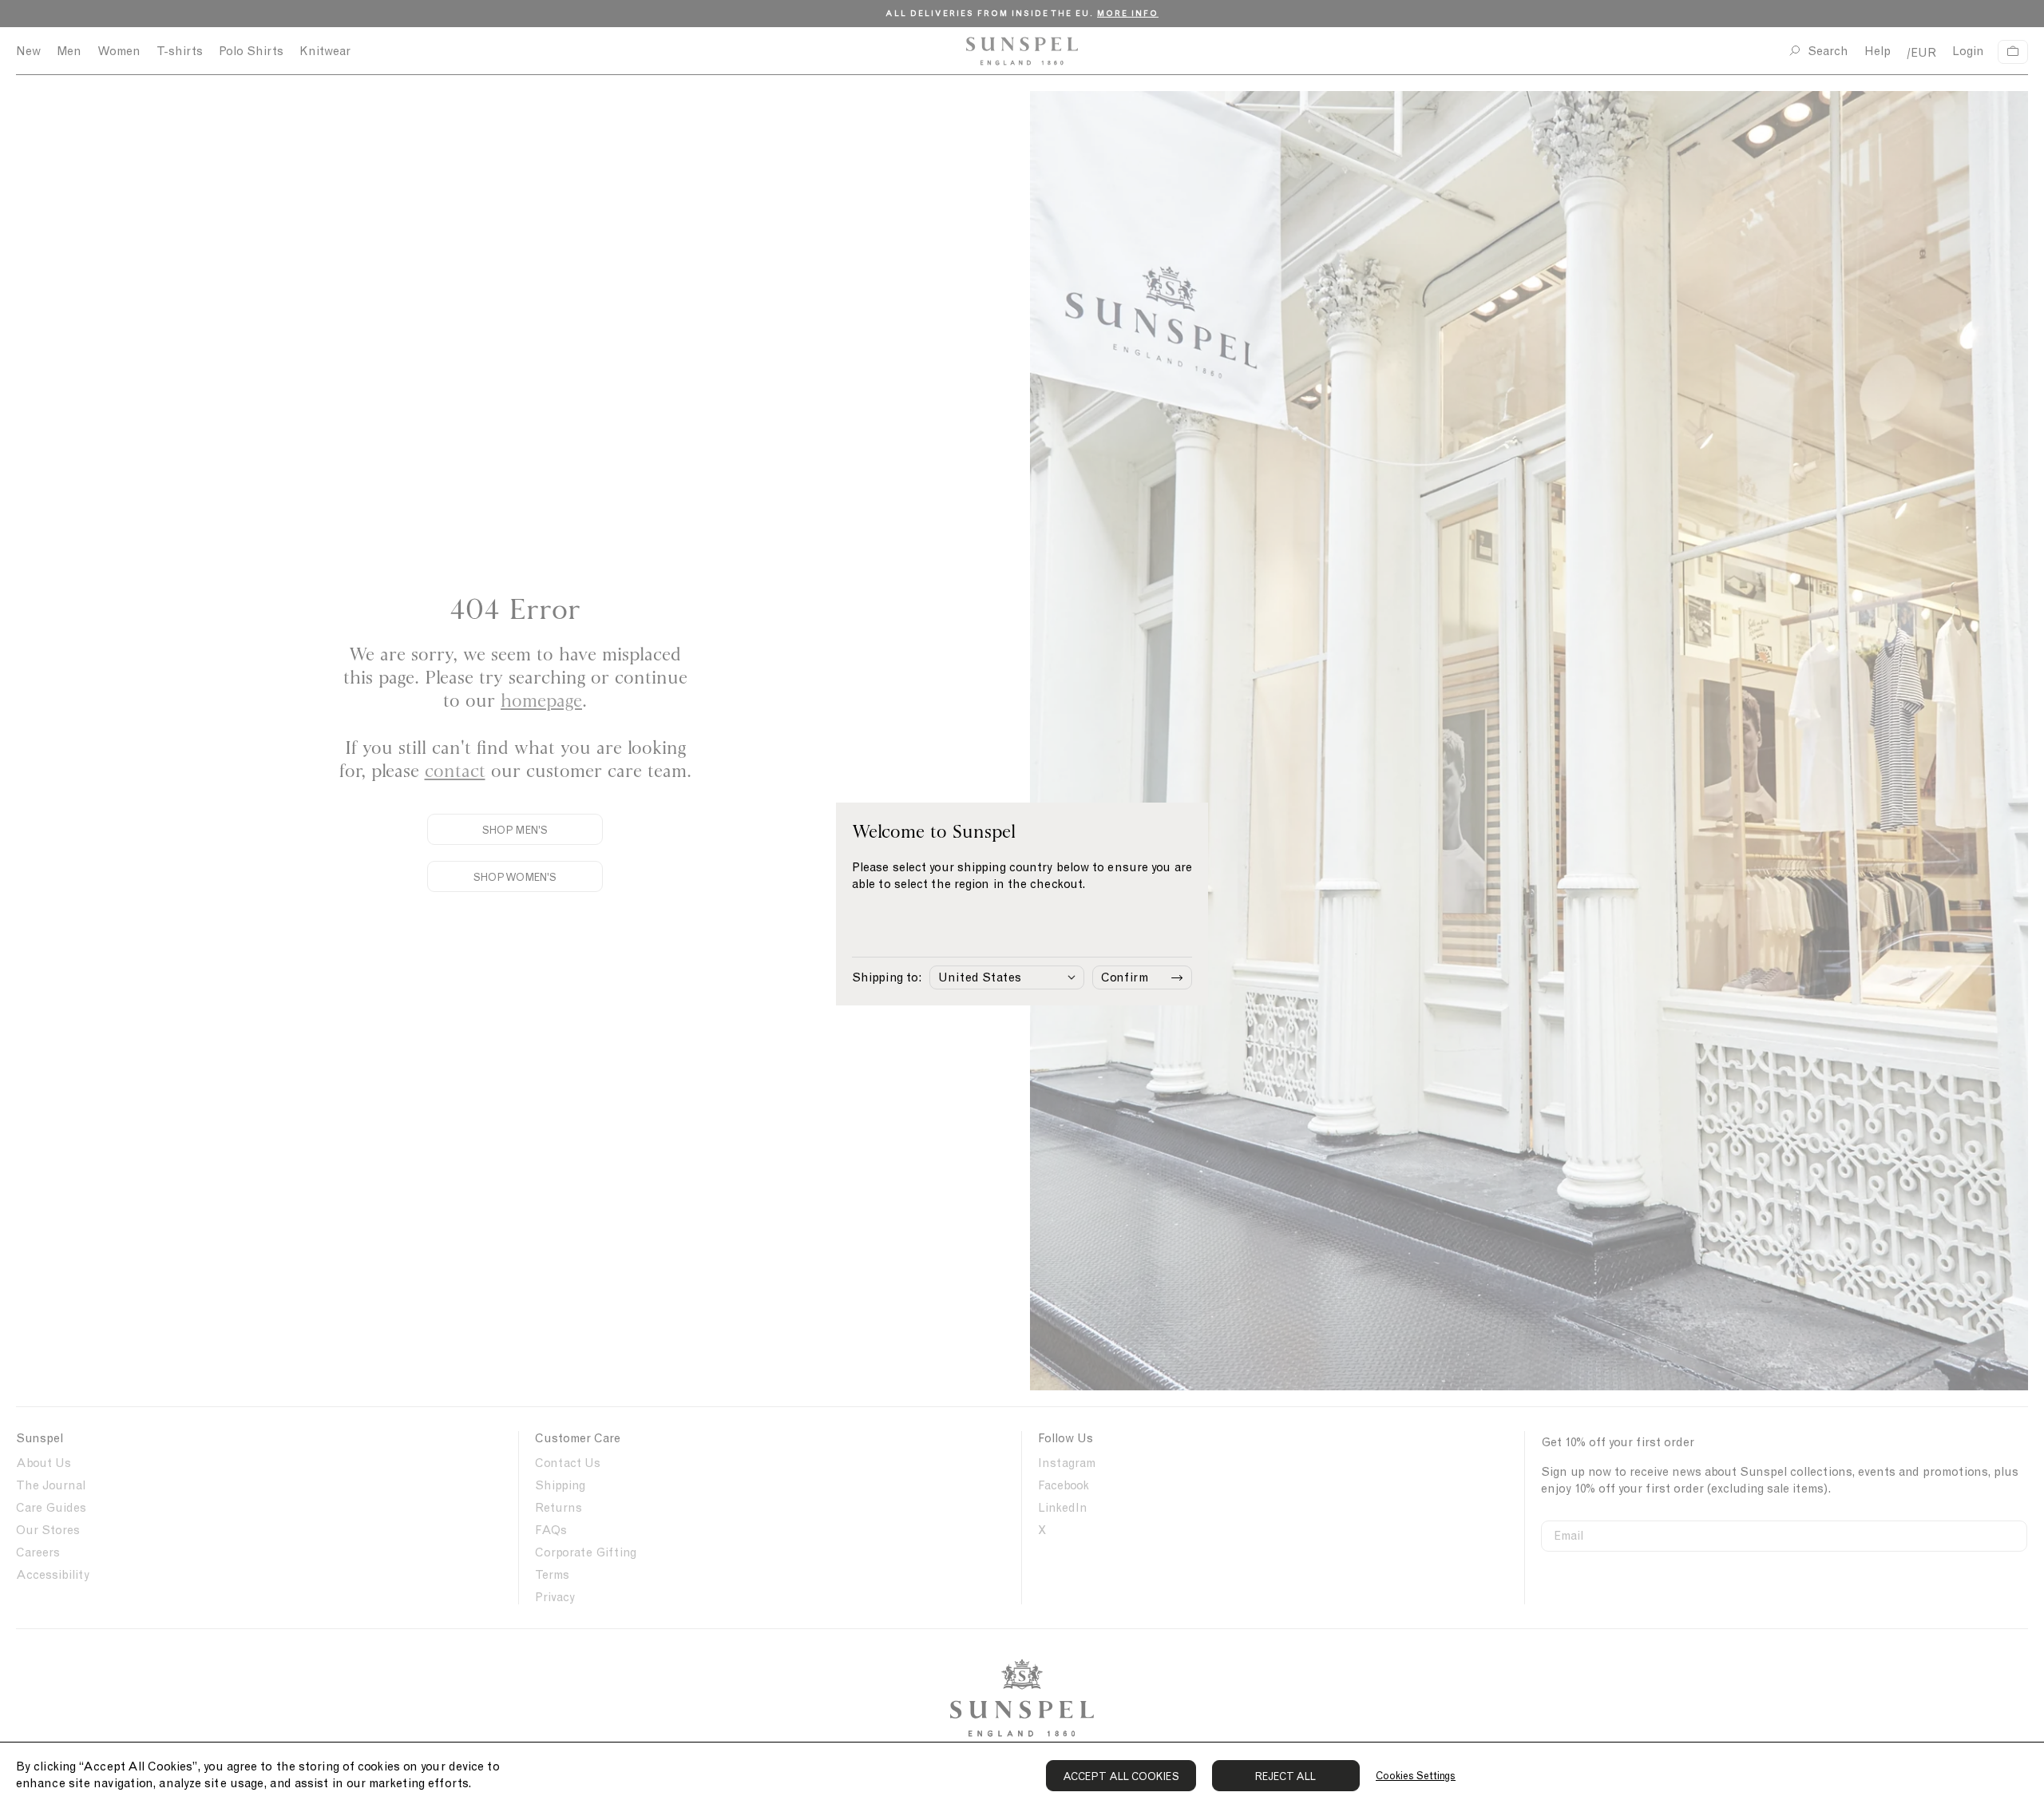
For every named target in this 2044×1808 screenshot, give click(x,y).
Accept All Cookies (1121, 1776)
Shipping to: (887, 977)
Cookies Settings (1416, 1776)
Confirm (1125, 977)
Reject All (1286, 1776)
